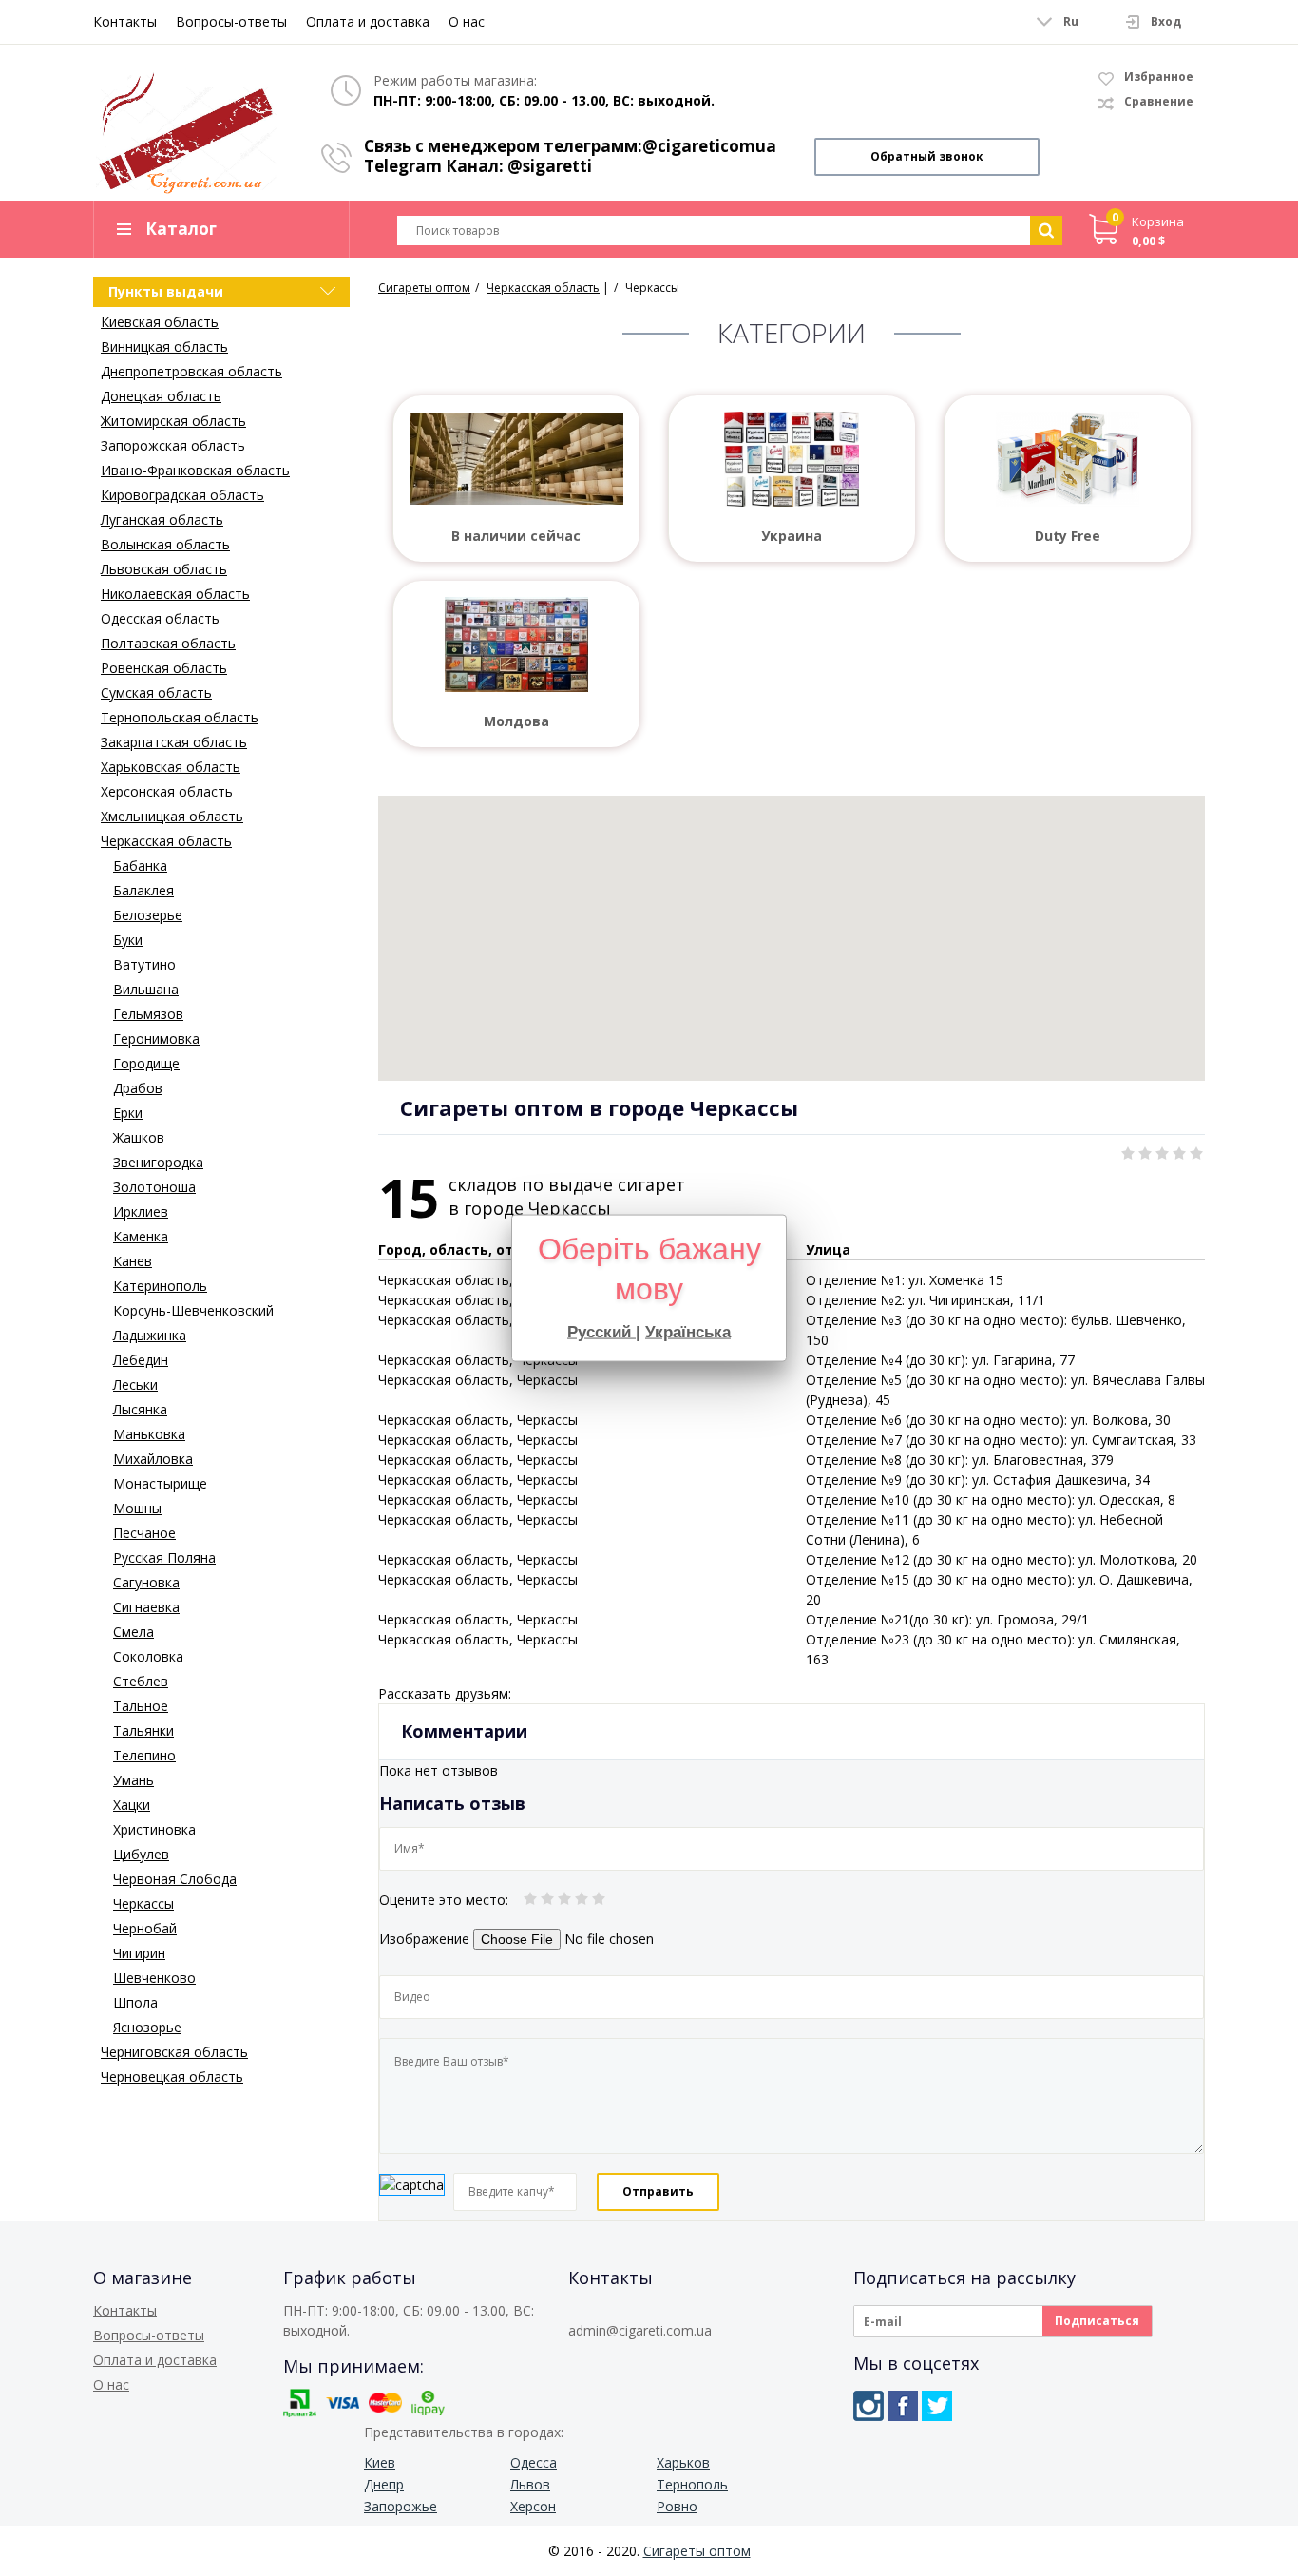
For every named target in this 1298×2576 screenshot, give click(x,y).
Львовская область (164, 569)
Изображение (424, 1939)
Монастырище (160, 1483)
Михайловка (153, 1459)
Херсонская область (167, 791)
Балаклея (143, 890)
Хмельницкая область (172, 816)
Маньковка (149, 1434)
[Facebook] (903, 2406)
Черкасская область (166, 841)
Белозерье (148, 915)
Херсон (533, 2506)
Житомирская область (173, 421)
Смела (134, 1632)
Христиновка (154, 1829)
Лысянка (140, 1409)
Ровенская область (164, 668)
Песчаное (144, 1533)
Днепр (384, 2484)
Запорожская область (173, 445)
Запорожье (401, 2506)
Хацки (132, 1805)
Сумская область (156, 692)
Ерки (128, 1113)
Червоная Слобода (175, 1879)
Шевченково (154, 1978)
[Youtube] (971, 2406)
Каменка (141, 1236)
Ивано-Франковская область (195, 470)
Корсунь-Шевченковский (193, 1310)
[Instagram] (869, 2406)
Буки (128, 940)
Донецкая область (161, 396)
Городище (146, 1063)
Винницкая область (164, 346)
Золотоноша (154, 1187)
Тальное (141, 1706)
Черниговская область (174, 2052)
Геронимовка (156, 1038)
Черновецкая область (172, 2076)
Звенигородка (158, 1162)
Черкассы (143, 1903)
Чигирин (139, 1953)
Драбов (138, 1088)
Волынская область (165, 544)
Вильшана (146, 989)
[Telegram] (937, 2406)
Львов (530, 2484)
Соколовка (148, 1656)
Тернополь (692, 2484)
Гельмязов (148, 1014)
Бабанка (140, 865)
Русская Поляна (164, 1557)
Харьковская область (171, 767)
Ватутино (144, 964)
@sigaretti (550, 166)
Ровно (677, 2506)
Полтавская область (168, 643)
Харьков (683, 2462)
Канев (133, 1261)
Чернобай (145, 1928)
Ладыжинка (150, 1335)
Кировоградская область (182, 495)
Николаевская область (175, 594)
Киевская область (160, 322)
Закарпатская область (174, 742)
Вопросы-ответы (231, 21)
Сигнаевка (146, 1607)
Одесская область (160, 618)
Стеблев (141, 1681)
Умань (134, 1780)
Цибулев (141, 1854)
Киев (380, 2462)
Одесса (534, 2462)
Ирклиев (141, 1211)
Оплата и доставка (368, 21)
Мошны (137, 1508)
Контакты (125, 21)
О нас (467, 21)
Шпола (135, 2002)
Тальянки (143, 1730)
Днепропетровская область (191, 371)
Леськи (135, 1384)
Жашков (139, 1137)
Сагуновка (146, 1582)
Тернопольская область (180, 717)
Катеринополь (160, 1286)
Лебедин (141, 1360)
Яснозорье (147, 2027)
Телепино (144, 1755)
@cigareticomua (709, 146)
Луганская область (162, 519)
